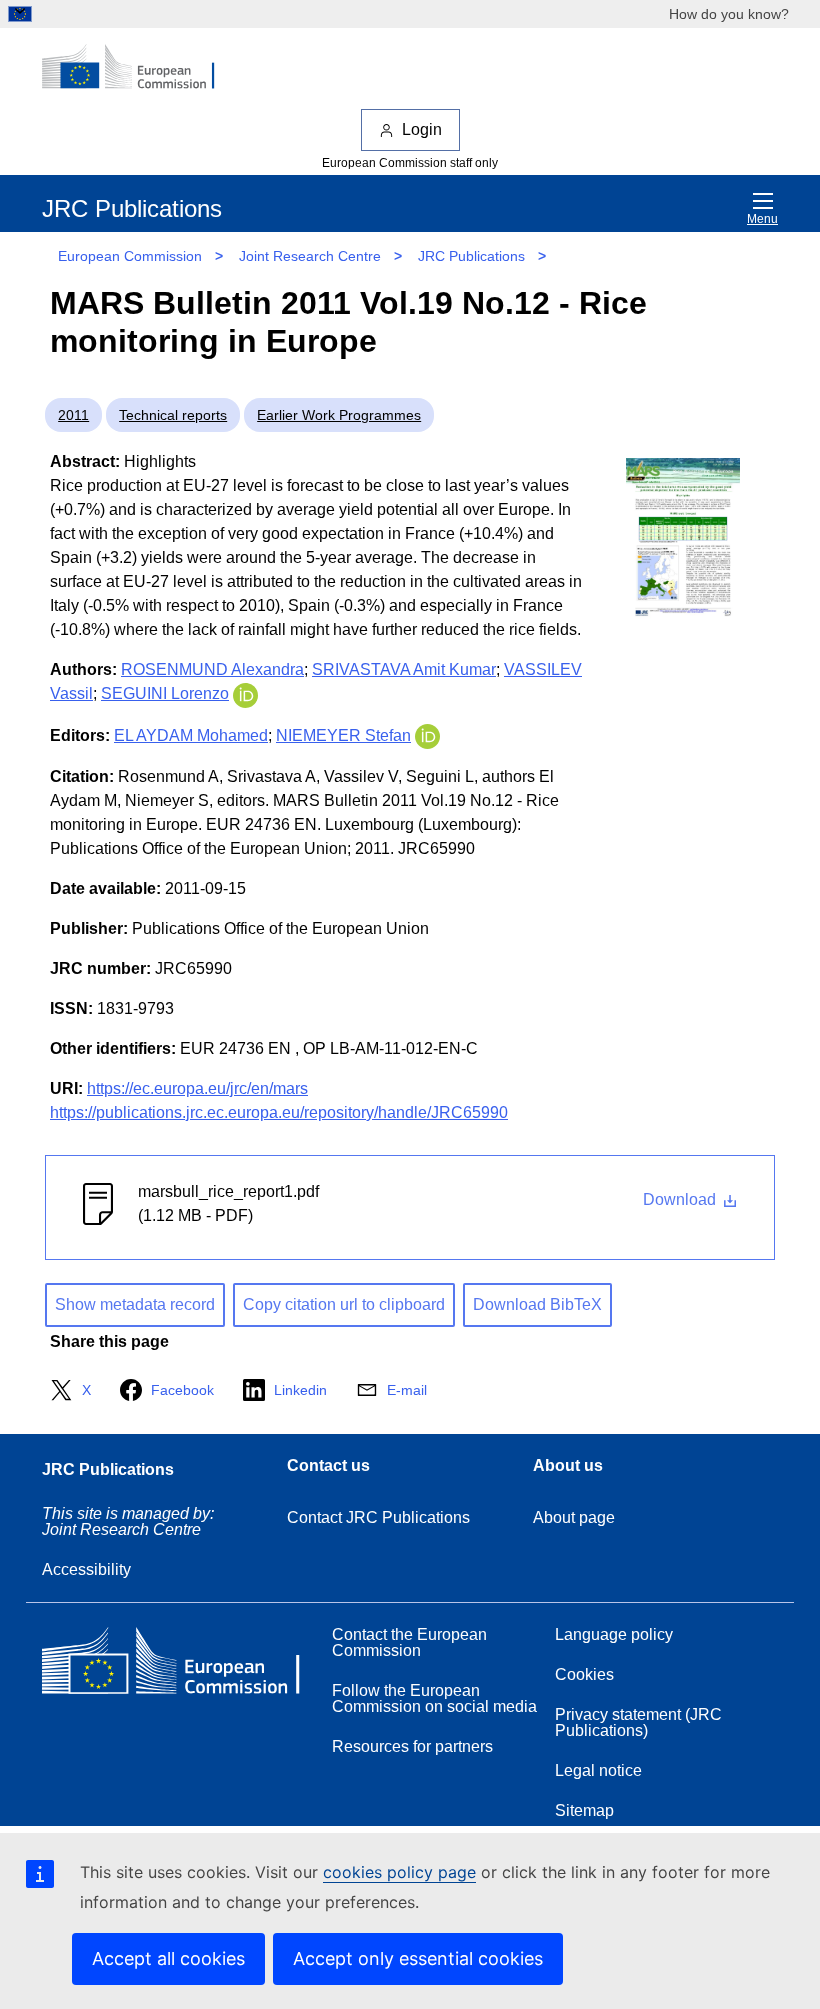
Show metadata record (135, 1304)
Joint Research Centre (310, 256)
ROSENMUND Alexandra (212, 669)
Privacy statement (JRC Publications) (638, 1722)
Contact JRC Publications (378, 1517)
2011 (73, 415)
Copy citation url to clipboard (344, 1304)
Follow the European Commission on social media (434, 1698)
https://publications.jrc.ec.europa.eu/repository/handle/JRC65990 (279, 1112)
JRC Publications (471, 256)
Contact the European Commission (409, 1642)
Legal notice (598, 1770)
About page (574, 1517)
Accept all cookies (168, 1958)
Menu (762, 219)
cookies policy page (399, 1872)
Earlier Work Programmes (339, 415)
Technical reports (173, 415)
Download (681, 1199)
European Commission (130, 256)
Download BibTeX (537, 1304)
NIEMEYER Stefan (343, 735)
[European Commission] (139, 68)
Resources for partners (412, 1746)
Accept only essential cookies (418, 1958)
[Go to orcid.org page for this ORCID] (245, 693)
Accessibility (86, 1569)
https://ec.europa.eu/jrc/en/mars (197, 1088)
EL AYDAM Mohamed (191, 735)
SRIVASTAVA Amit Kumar (404, 669)
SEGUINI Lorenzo (165, 693)
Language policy (614, 1634)
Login (422, 129)
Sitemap (584, 1810)
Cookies (584, 1674)
